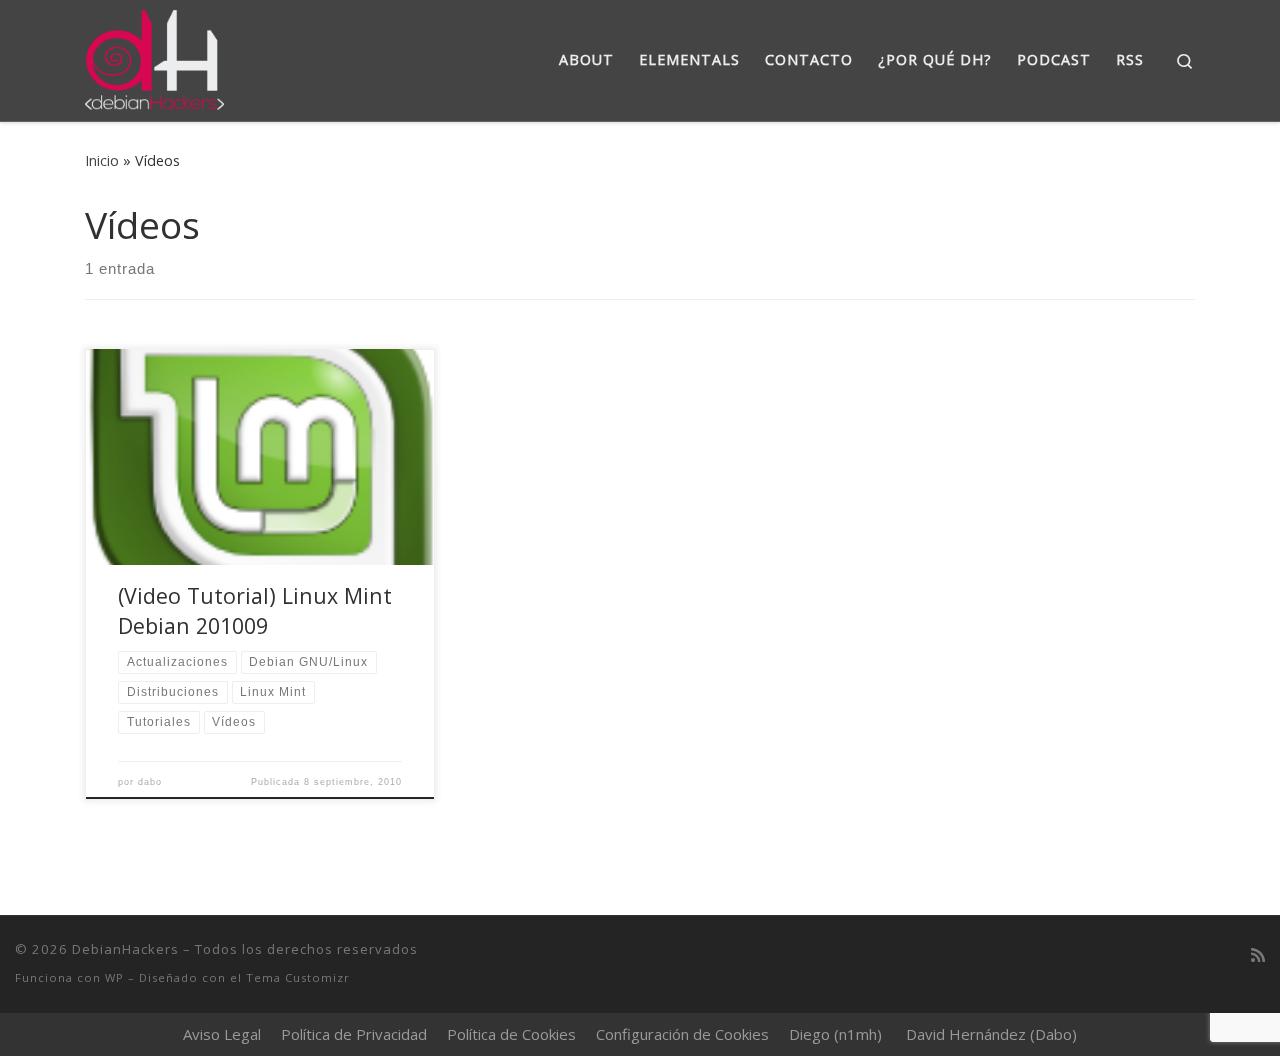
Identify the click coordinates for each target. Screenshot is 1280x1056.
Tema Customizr (298, 977)
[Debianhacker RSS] (1258, 955)
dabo (150, 782)
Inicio (102, 160)
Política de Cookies (511, 1034)
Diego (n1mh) (835, 1034)
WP (114, 977)
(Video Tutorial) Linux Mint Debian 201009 (255, 610)
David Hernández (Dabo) (991, 1034)
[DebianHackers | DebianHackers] (154, 56)
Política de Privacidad (354, 1034)
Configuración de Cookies (682, 1034)
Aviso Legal (222, 1034)
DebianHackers (125, 949)
